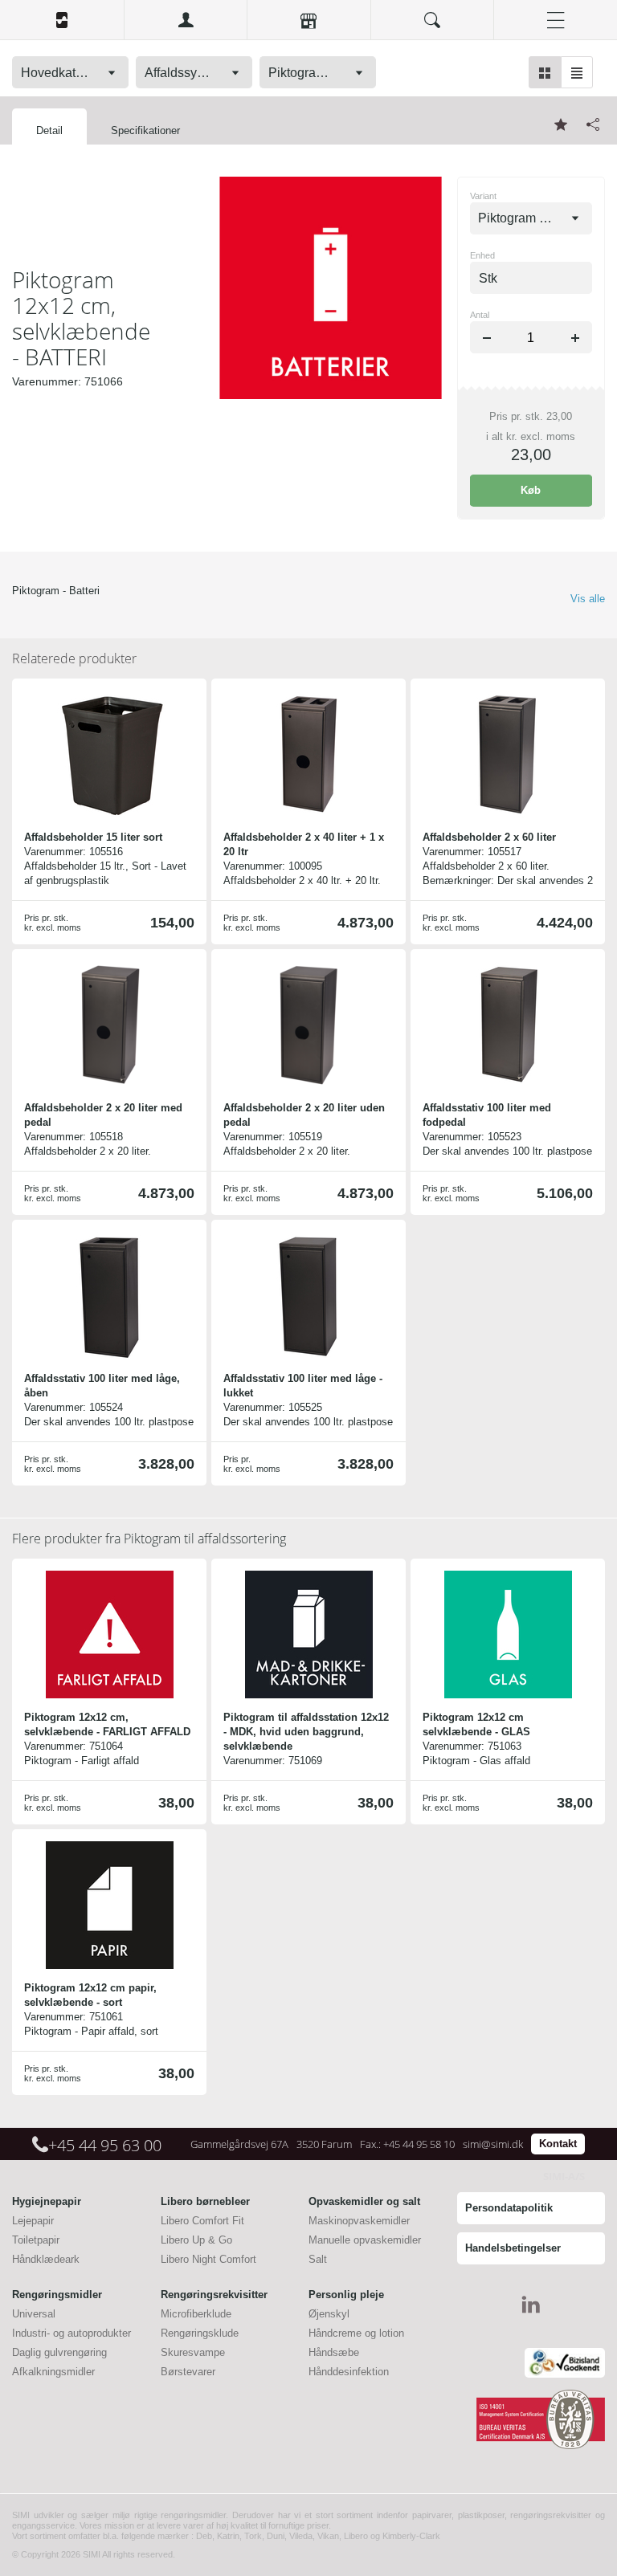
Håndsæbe (334, 2352)
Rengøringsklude (200, 2333)
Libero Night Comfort (208, 2259)
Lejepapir (33, 2221)
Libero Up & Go (196, 2240)
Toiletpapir (36, 2240)
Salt (318, 2259)
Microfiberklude (196, 2314)
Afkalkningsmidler (53, 2372)
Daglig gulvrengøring (59, 2352)
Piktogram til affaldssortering (149, 1539)
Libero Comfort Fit (202, 2221)
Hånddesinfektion (349, 2372)
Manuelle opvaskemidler (365, 2240)
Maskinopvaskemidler (359, 2221)
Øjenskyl (329, 2314)
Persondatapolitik (509, 2208)
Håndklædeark (46, 2259)
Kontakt (558, 2144)
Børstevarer (188, 2372)
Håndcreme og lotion (356, 2333)
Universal (34, 2314)
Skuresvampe (193, 2352)
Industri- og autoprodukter (72, 2333)
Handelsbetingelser (513, 2248)
